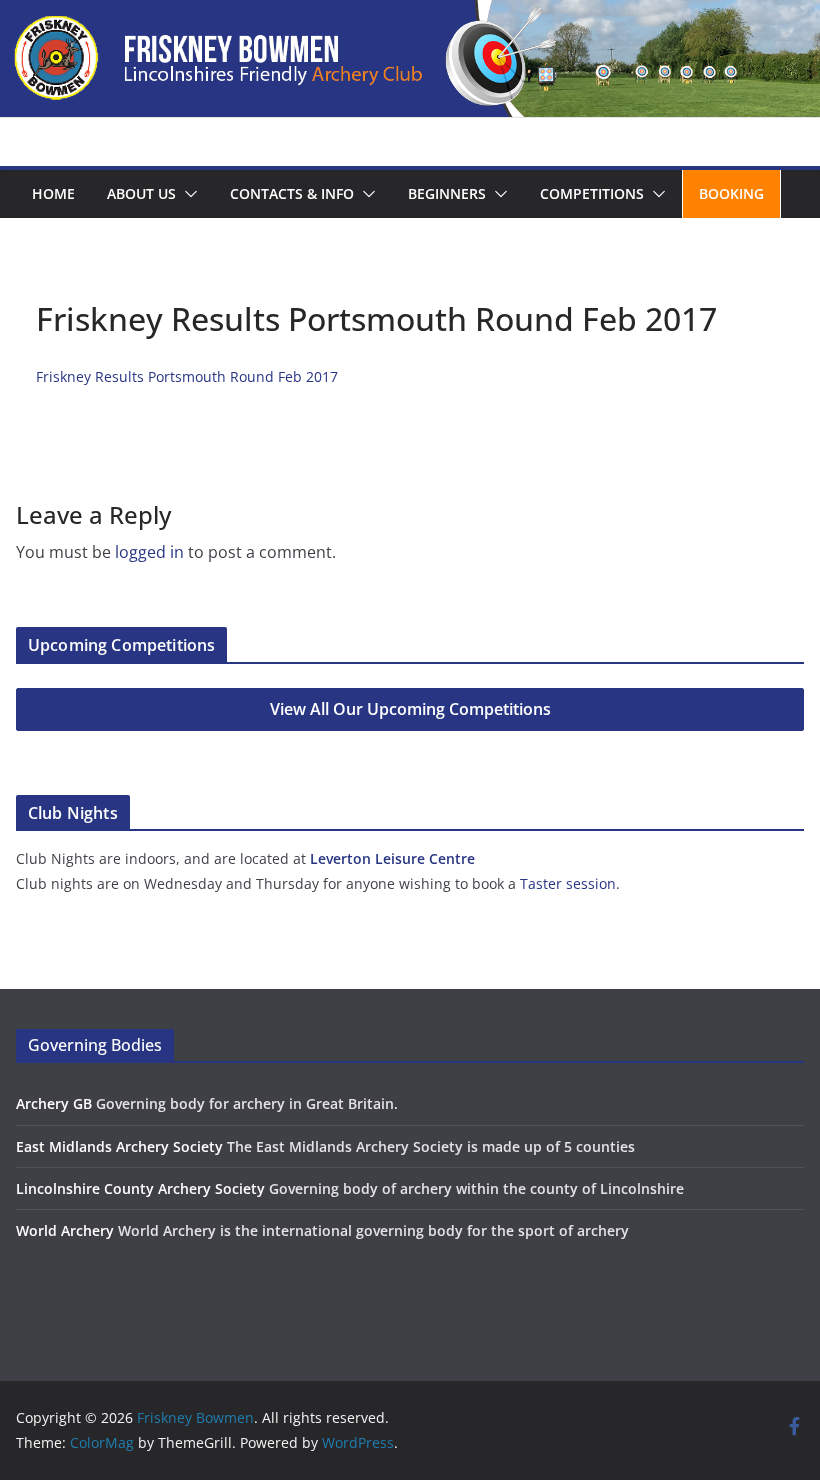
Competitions (592, 193)
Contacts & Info (292, 193)
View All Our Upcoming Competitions (410, 709)
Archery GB (54, 1103)
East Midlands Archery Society (119, 1146)
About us (141, 193)
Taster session (568, 883)
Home (53, 193)
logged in (149, 552)
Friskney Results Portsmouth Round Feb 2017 (187, 376)
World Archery (65, 1230)
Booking (731, 193)
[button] (187, 194)
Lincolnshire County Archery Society (140, 1188)
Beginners (447, 193)
